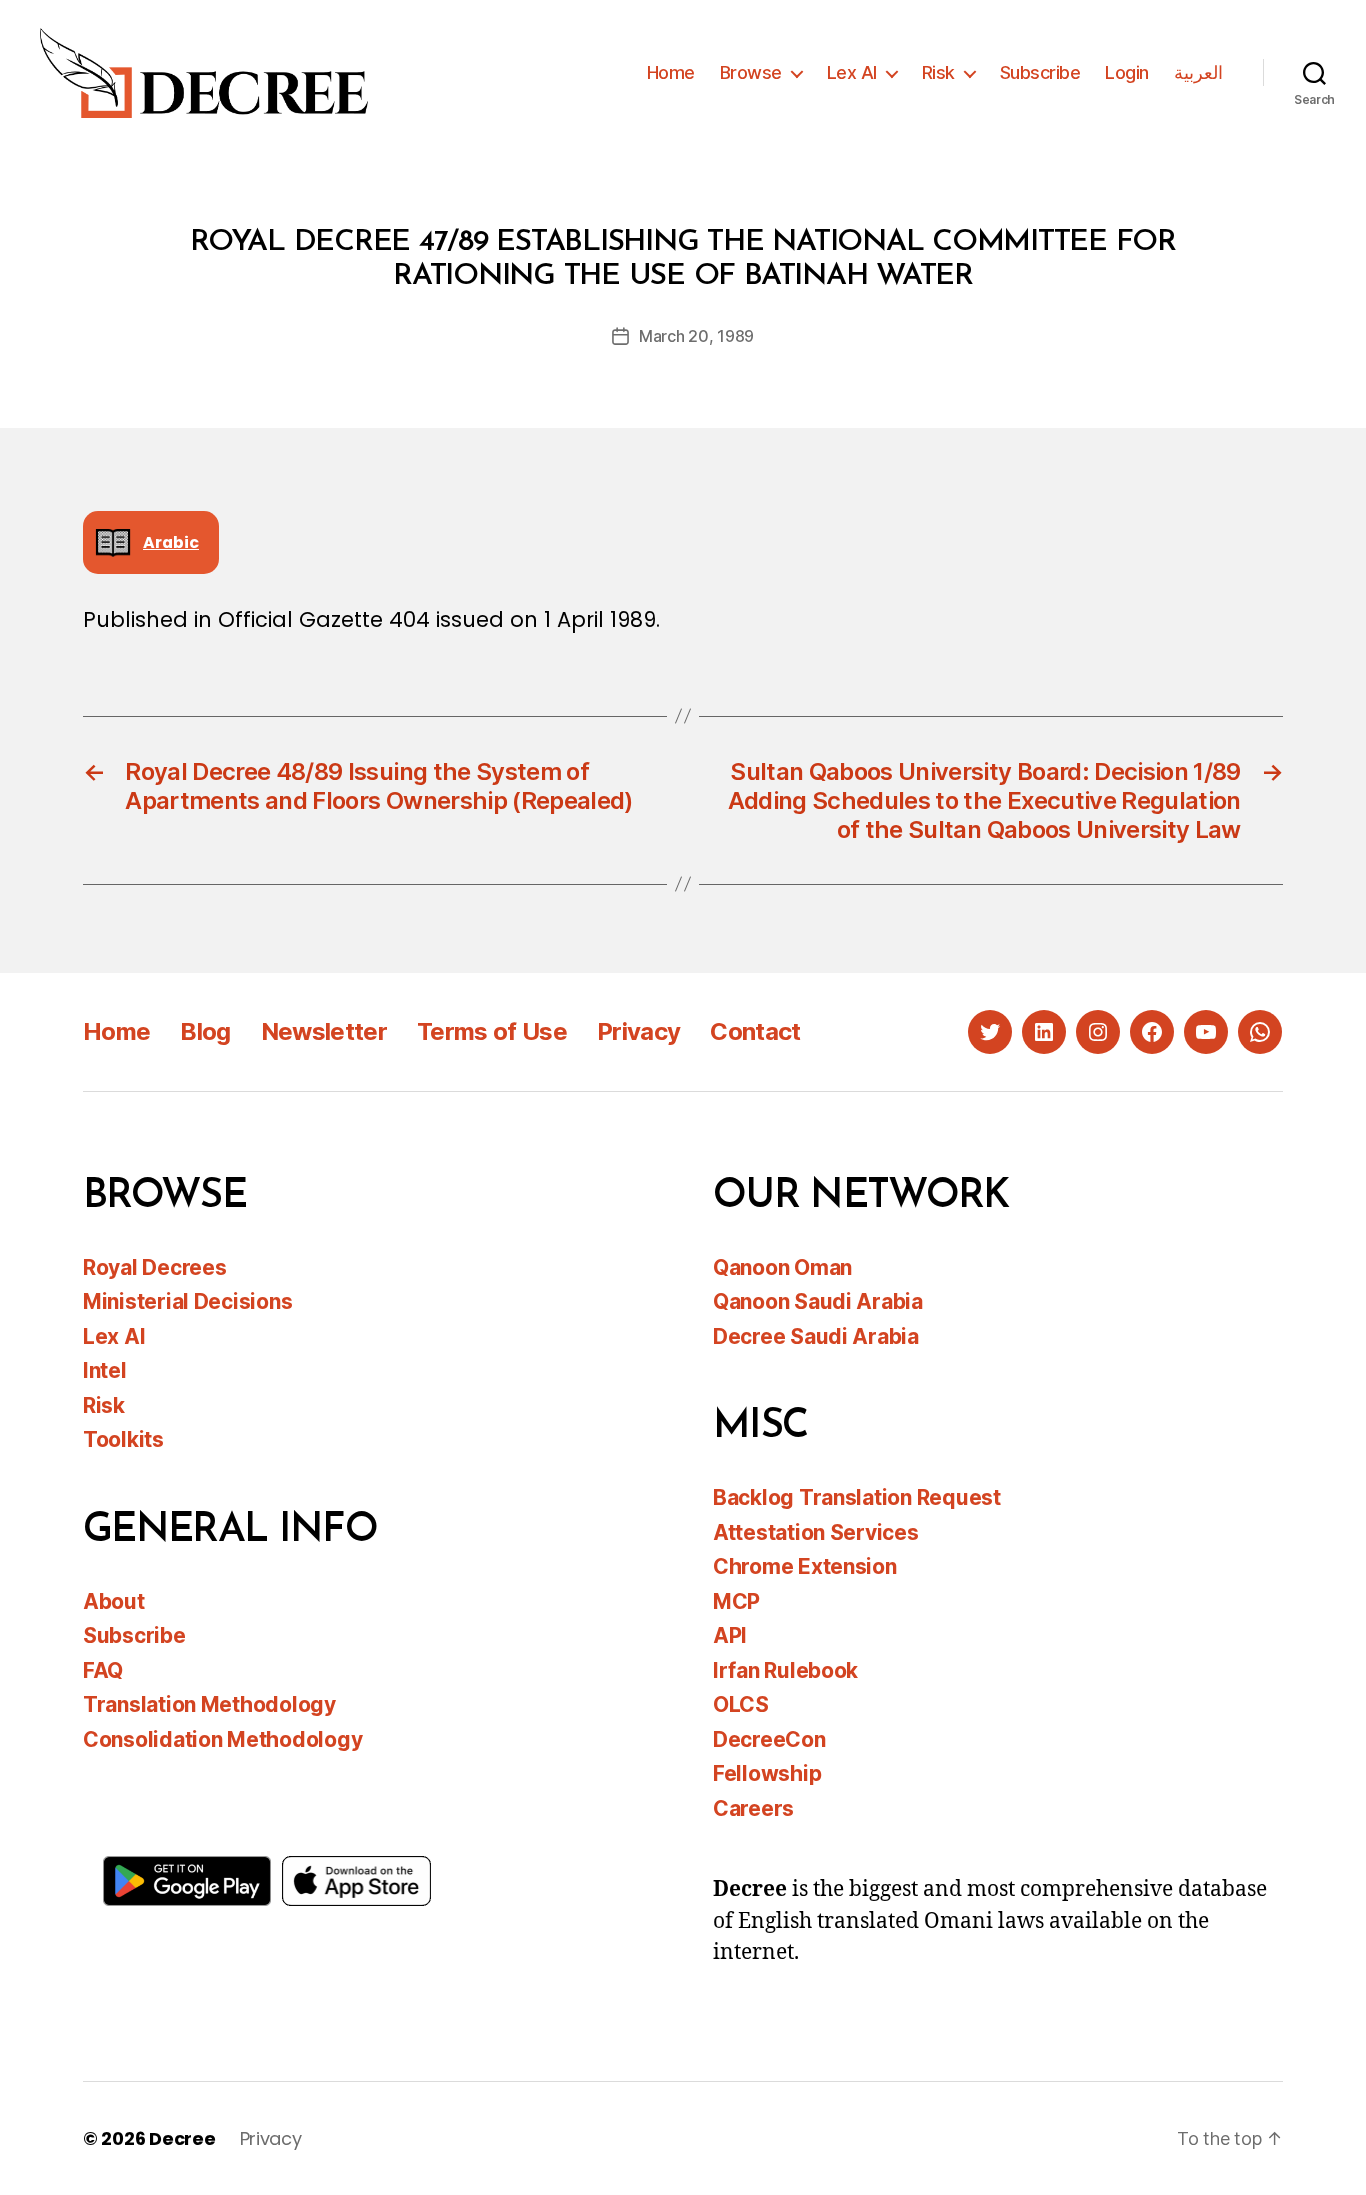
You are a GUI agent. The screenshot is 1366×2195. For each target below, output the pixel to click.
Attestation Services (816, 1532)
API (730, 1635)
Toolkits (123, 1439)
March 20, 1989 (696, 336)
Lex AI (852, 72)
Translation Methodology (209, 1704)
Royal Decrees (155, 1267)
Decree (182, 2138)
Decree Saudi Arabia (816, 1336)
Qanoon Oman (782, 1267)
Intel (105, 1370)
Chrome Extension (805, 1566)
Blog (205, 1031)
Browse (751, 72)
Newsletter (324, 1031)
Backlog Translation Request (857, 1497)
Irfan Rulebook (785, 1670)
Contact (755, 1031)
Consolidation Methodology (222, 1739)
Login (1127, 72)
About (114, 1601)
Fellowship (767, 1773)
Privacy (638, 1031)
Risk (938, 72)
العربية (1198, 72)
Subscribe (1040, 72)
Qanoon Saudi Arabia (818, 1301)
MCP (736, 1601)
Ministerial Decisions (187, 1301)
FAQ (103, 1670)
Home (671, 72)
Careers (753, 1808)
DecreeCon (769, 1739)
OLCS (741, 1704)
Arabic (171, 542)
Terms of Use (492, 1031)
